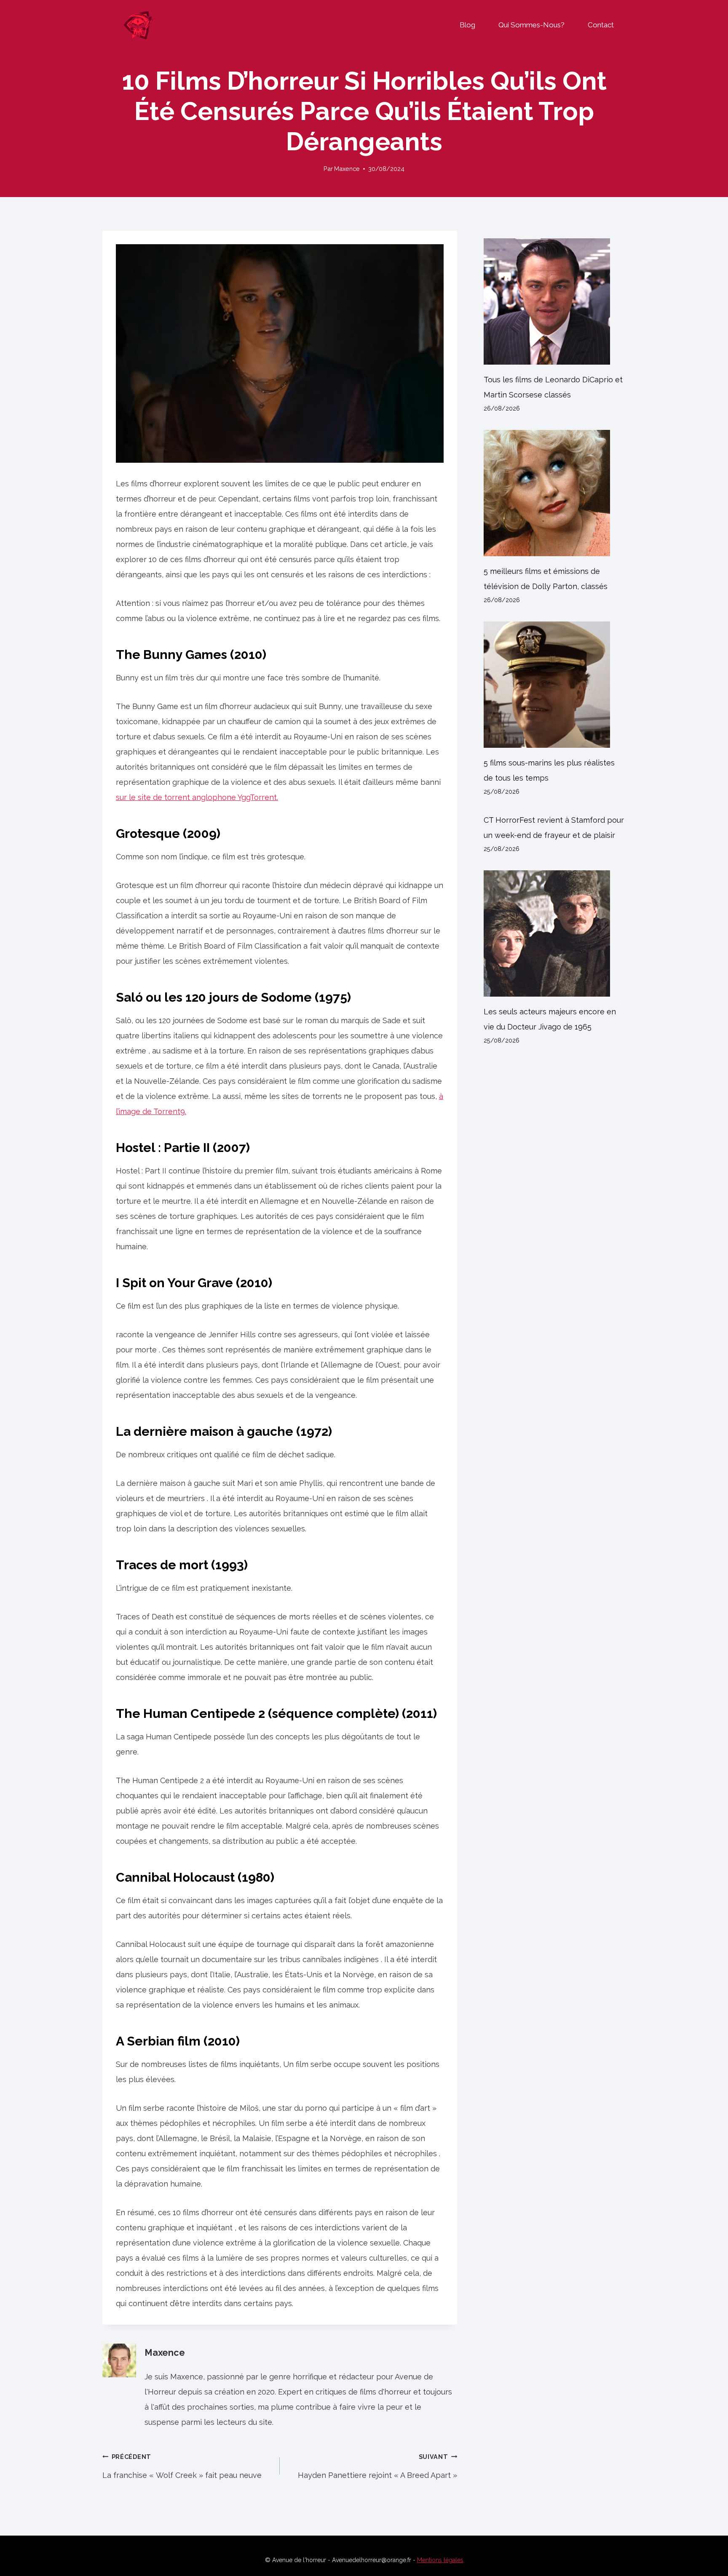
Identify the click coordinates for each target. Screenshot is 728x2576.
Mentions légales (440, 2560)
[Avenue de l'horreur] (138, 25)
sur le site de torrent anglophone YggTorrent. (197, 797)
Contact (601, 25)
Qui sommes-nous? (531, 25)
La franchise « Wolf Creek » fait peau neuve (182, 2466)
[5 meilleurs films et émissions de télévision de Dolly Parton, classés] (555, 493)
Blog (467, 25)
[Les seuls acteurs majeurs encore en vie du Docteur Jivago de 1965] (555, 933)
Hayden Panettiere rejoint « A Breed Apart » (377, 2466)
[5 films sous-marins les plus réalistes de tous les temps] (555, 685)
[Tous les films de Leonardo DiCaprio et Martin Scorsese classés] (555, 301)
